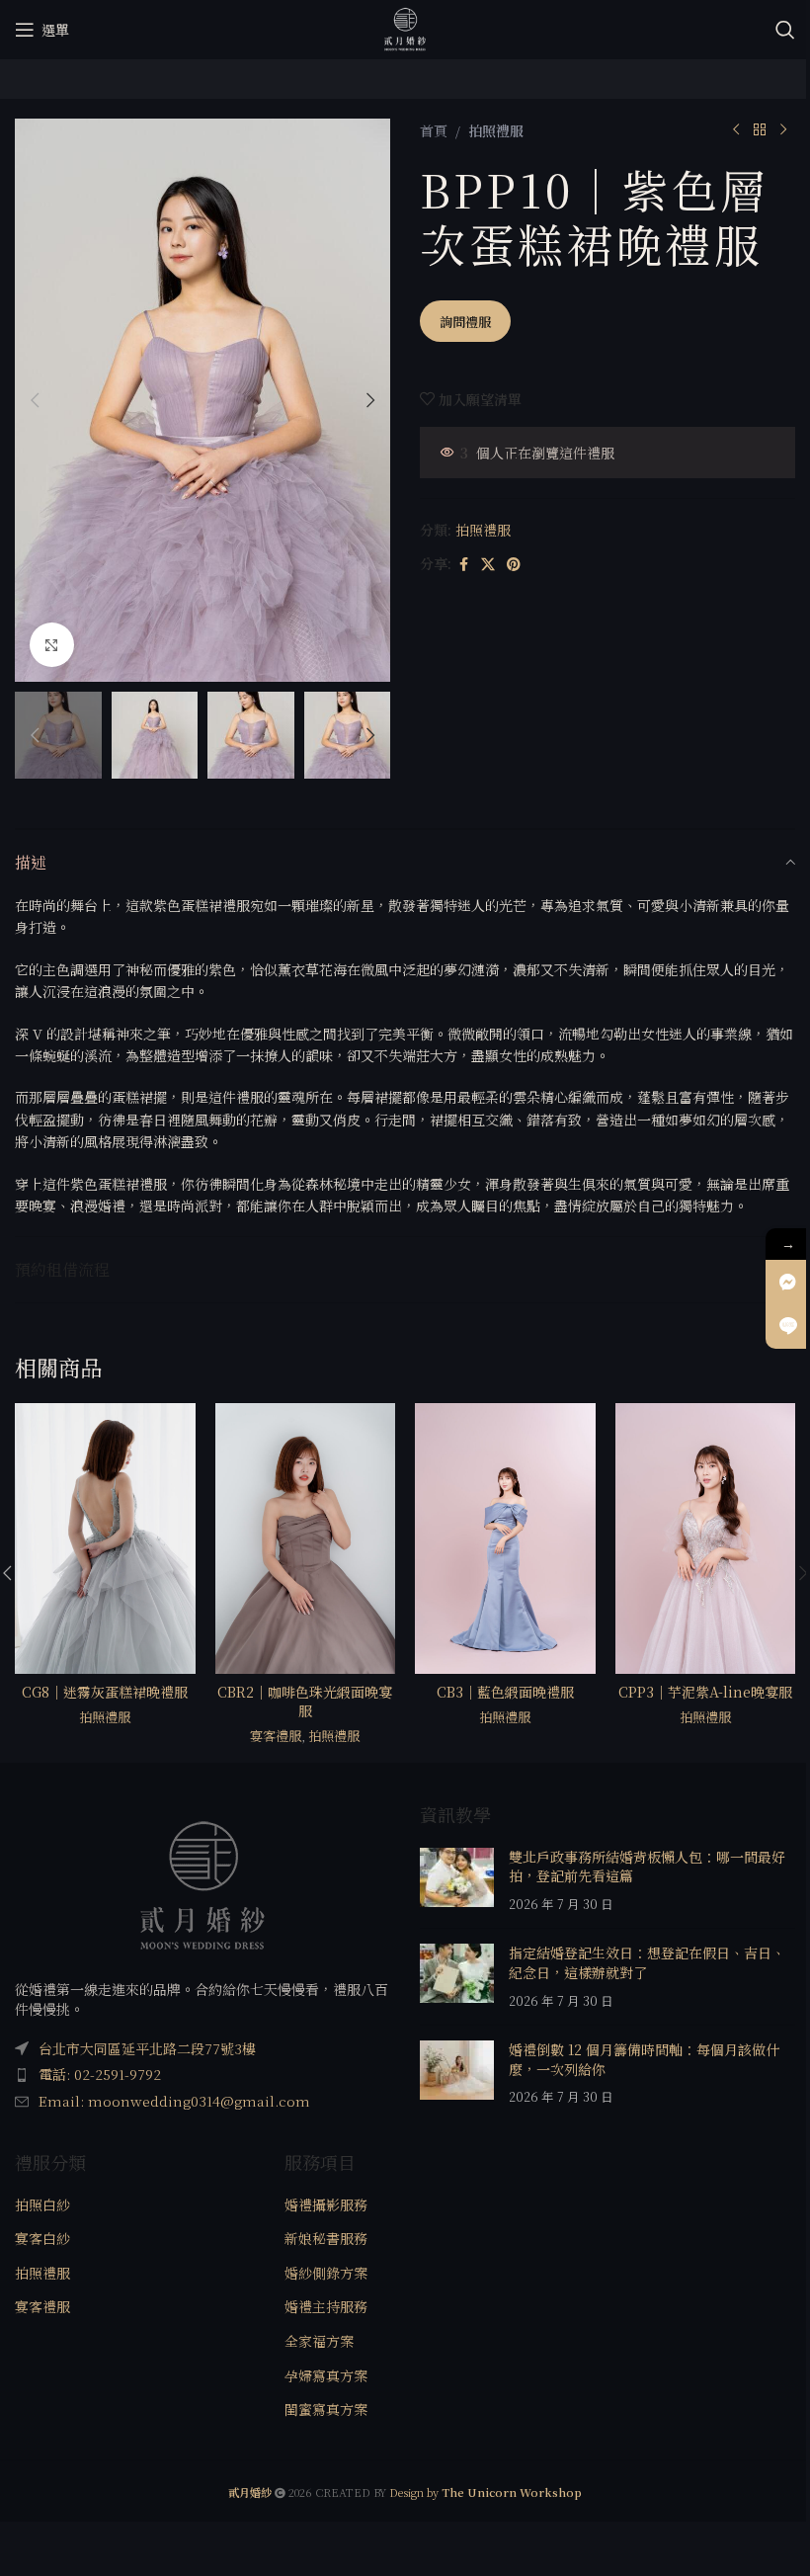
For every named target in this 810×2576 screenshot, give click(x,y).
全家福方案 (319, 2341)
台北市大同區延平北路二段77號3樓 (147, 2048)
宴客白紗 (42, 2239)
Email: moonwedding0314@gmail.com (174, 2101)
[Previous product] (736, 130)
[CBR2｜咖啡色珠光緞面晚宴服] (306, 1538)
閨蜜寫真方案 (326, 2410)
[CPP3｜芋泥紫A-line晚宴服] (706, 1538)
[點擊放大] (52, 645)
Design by (486, 2492)
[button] (35, 400)
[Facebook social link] (463, 564)
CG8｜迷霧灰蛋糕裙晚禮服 (105, 1692)
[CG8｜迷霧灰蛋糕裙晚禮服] (105, 1538)
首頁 (434, 130)
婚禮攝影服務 (326, 2205)
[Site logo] (405, 28)
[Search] (785, 30)
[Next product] (783, 130)
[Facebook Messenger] (788, 1282)
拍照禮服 (496, 130)
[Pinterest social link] (514, 564)
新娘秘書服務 (326, 2239)
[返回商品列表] (760, 130)
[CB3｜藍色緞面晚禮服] (505, 1538)
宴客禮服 (276, 1736)
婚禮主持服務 (326, 2307)
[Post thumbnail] (457, 1881)
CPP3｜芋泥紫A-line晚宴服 (705, 1692)
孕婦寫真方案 (326, 2376)
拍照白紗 (42, 2205)
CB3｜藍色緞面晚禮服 (505, 1692)
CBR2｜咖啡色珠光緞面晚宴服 (305, 1702)
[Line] (788, 1327)
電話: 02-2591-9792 (100, 2074)
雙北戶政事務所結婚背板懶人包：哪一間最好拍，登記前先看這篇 (647, 1867)
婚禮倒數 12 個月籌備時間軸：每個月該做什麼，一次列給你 (644, 2059)
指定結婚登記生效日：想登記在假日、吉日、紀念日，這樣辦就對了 (647, 1962)
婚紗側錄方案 (326, 2273)
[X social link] (488, 564)
